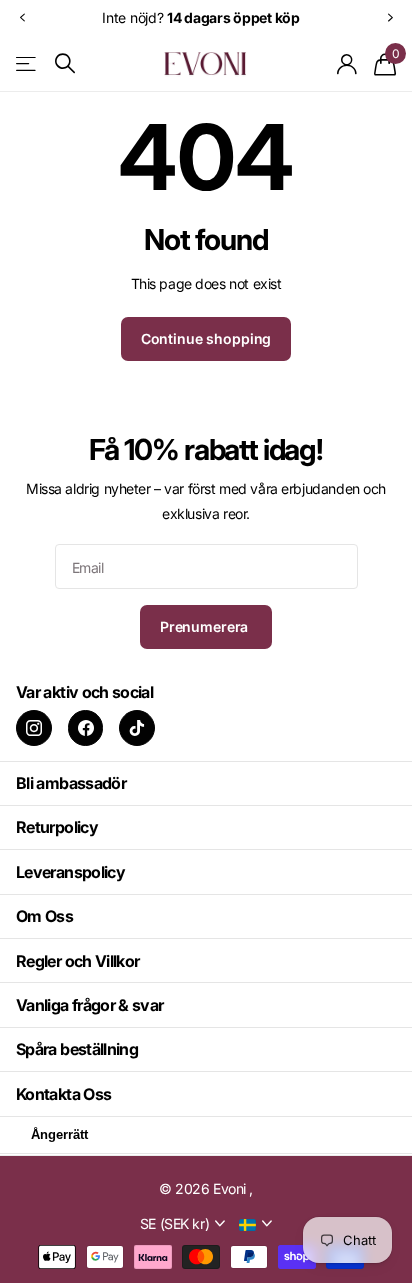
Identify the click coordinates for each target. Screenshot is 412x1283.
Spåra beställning (77, 1049)
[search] (65, 63)
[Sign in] (347, 64)
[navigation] (22, 17)
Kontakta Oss (63, 1094)
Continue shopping (206, 338)
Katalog (27, 63)
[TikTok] (137, 728)
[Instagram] (34, 728)
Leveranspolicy (70, 872)
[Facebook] (86, 728)
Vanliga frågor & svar (90, 1005)
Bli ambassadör (71, 783)
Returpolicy (57, 827)
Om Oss (44, 916)
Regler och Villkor (77, 961)
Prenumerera (206, 626)
